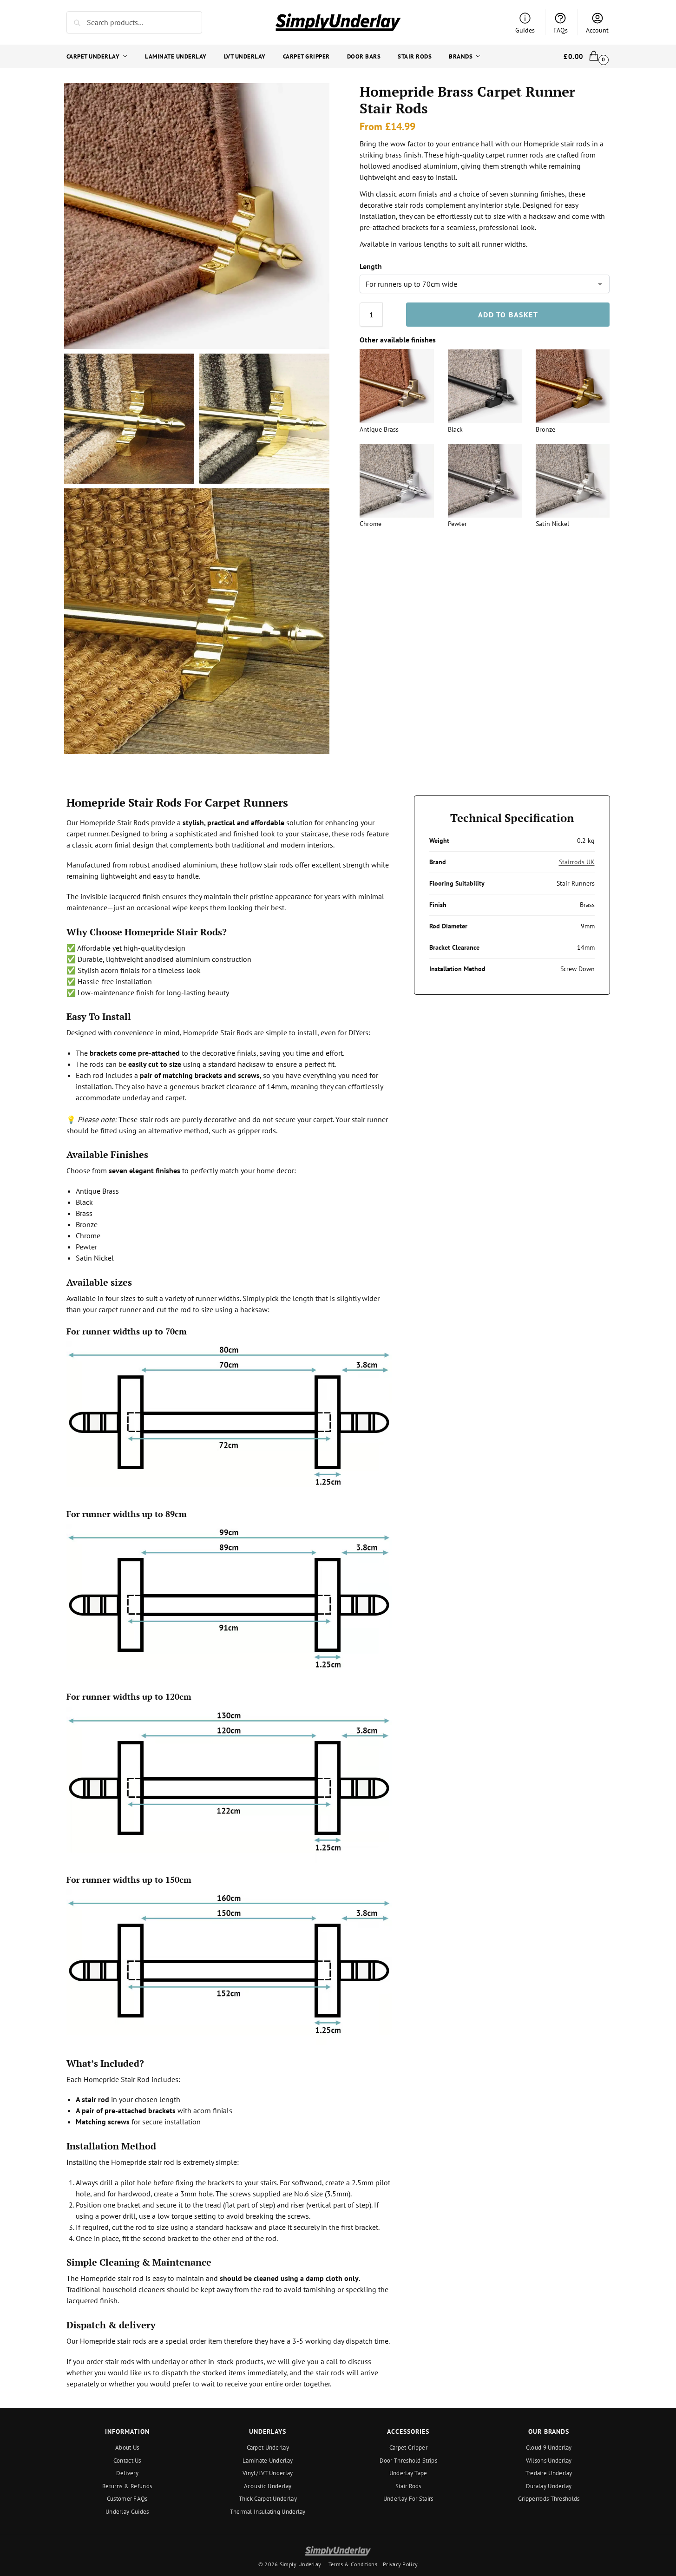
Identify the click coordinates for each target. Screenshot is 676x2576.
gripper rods (257, 1130)
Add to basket (508, 315)
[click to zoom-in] (197, 216)
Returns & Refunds (127, 2486)
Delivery (127, 2473)
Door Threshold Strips (408, 2461)
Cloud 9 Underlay (549, 2448)
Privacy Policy (400, 2564)
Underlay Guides (127, 2512)
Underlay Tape (408, 2473)
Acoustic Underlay (268, 2486)
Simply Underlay (301, 2564)
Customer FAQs (127, 2499)
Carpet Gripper (408, 2448)
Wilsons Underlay (549, 2461)
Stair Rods (408, 2486)
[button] (587, 57)
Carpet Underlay (268, 2448)
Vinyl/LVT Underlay (268, 2473)
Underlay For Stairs (408, 2499)
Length (371, 267)
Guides (525, 30)
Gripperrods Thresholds (549, 2499)
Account (597, 30)
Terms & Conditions (353, 2564)
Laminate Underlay (268, 2461)
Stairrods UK (577, 862)
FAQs (561, 30)
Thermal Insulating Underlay (268, 2512)
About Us (127, 2448)
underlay (136, 1097)
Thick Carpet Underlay (268, 2499)
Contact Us (127, 2461)
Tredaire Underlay (549, 2473)
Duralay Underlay (549, 2486)
